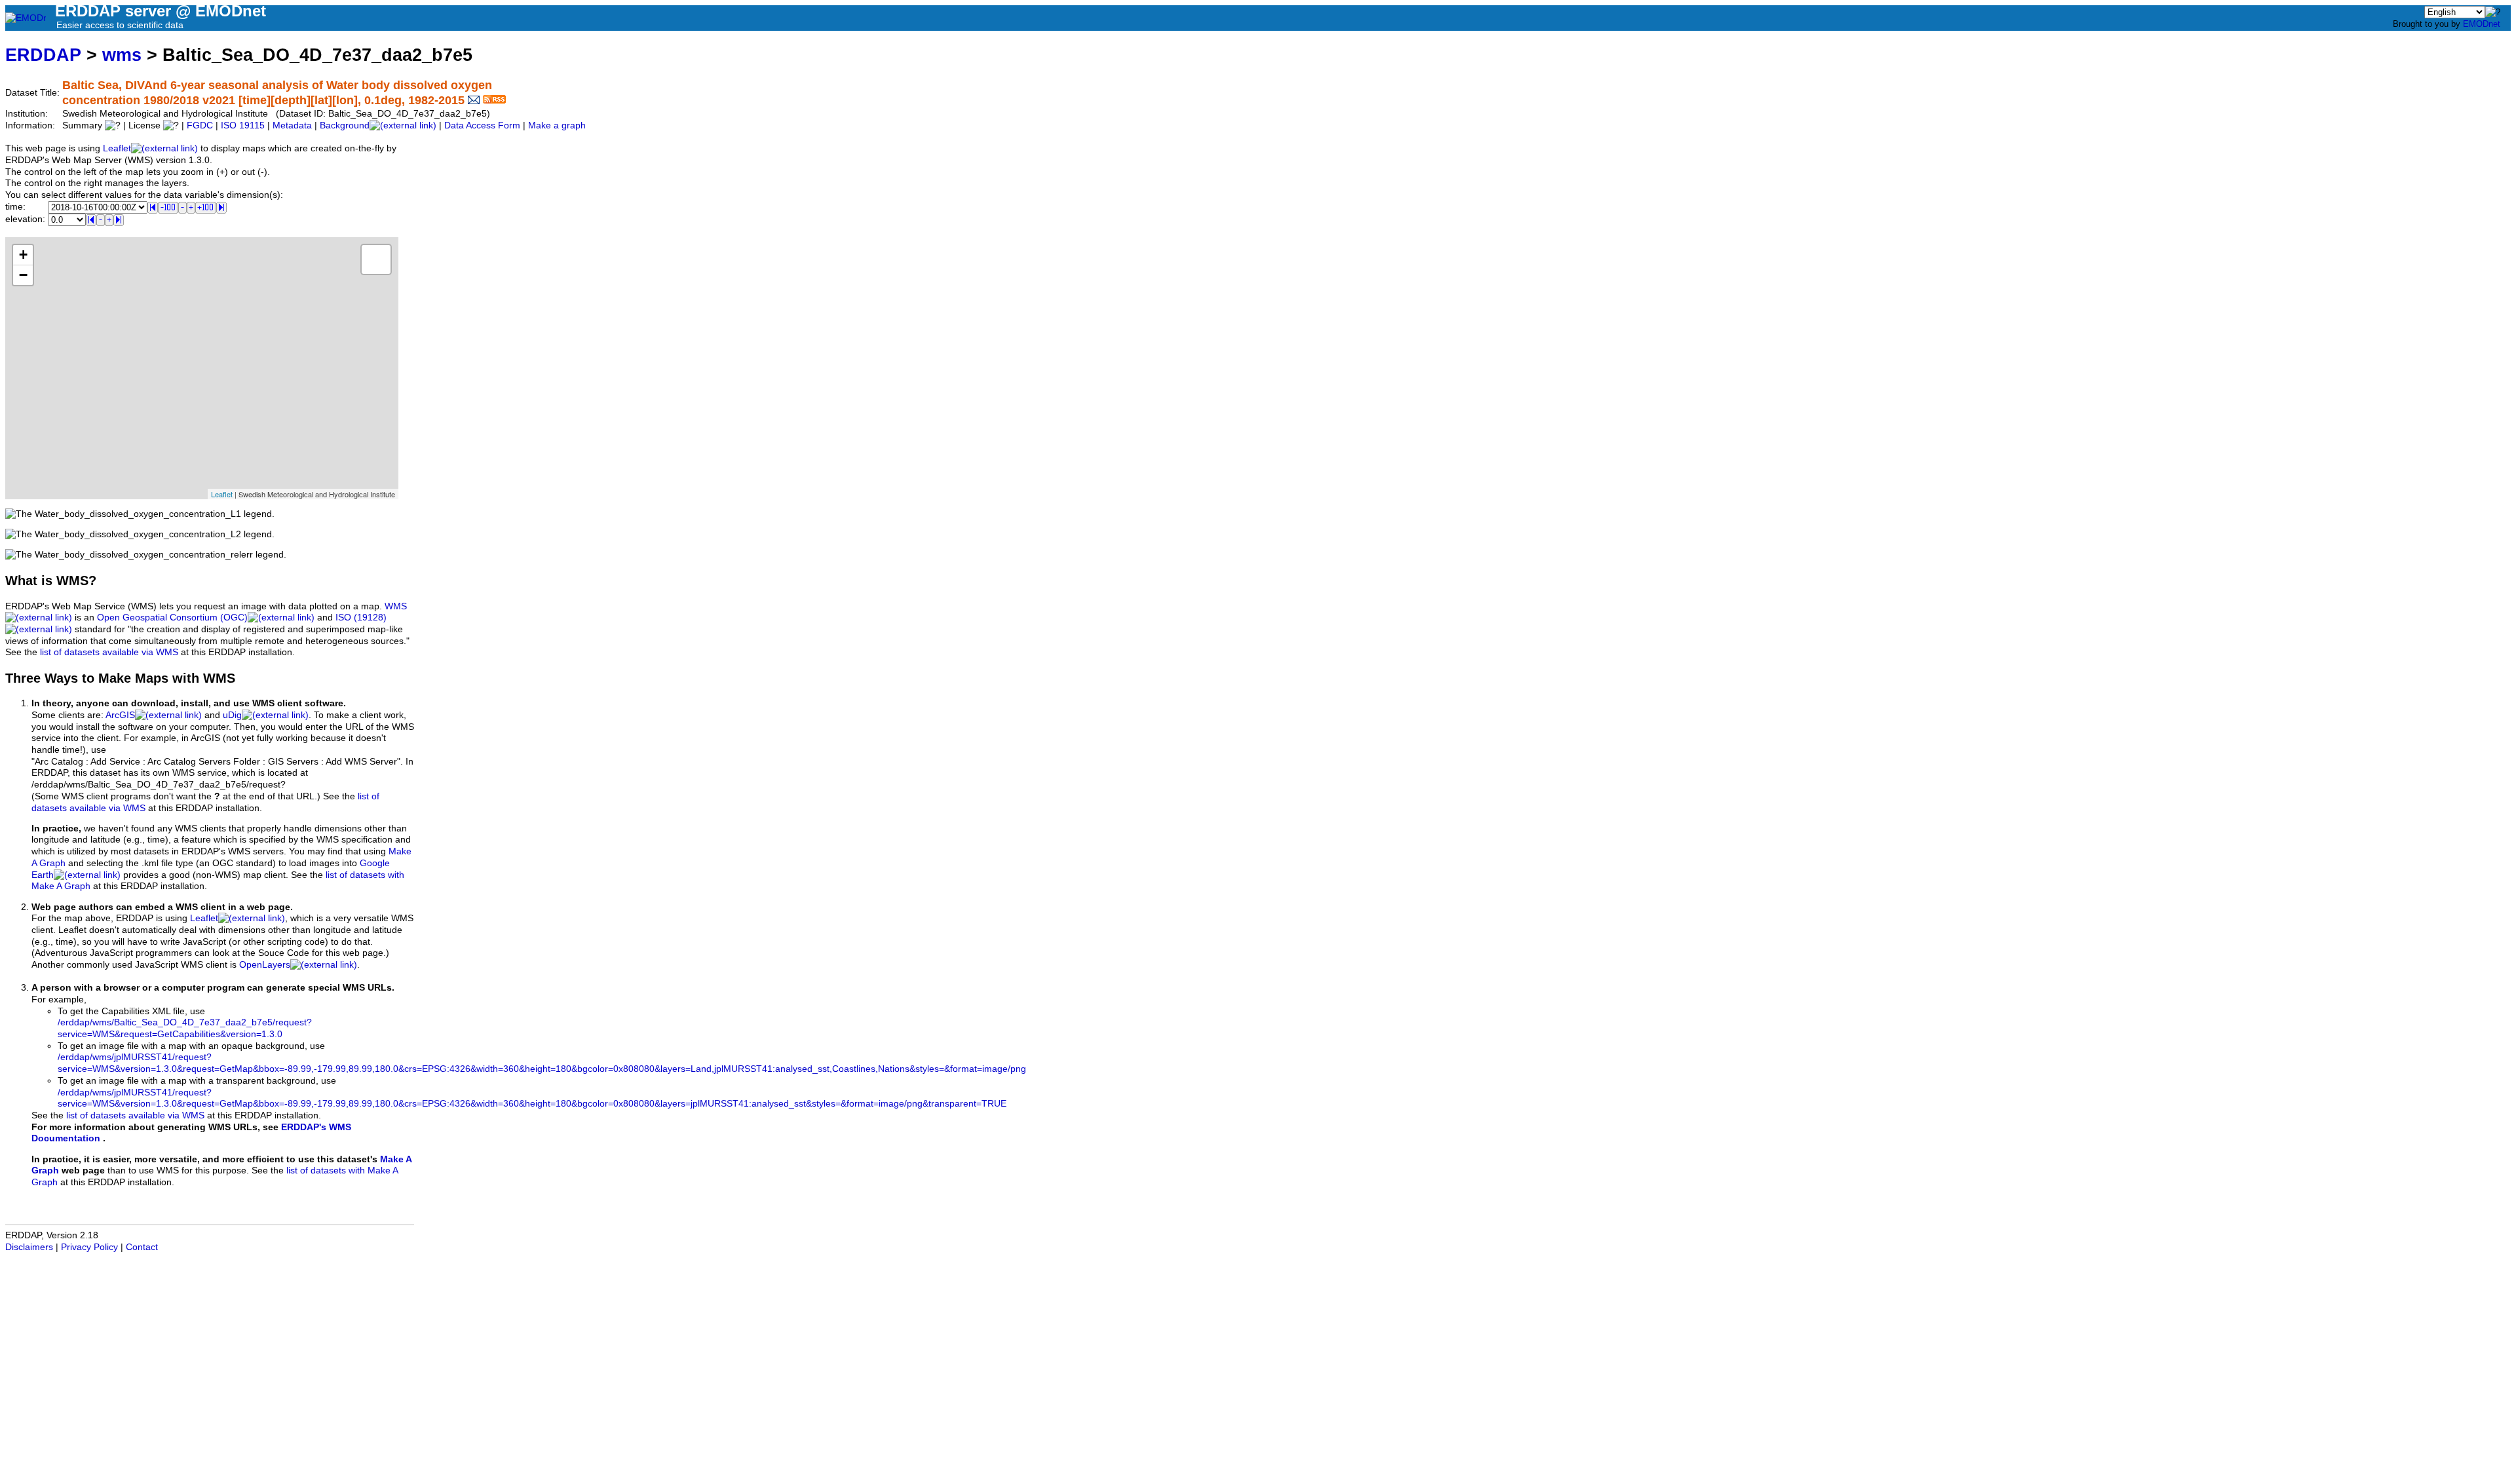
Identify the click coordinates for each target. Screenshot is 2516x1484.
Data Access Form (482, 125)
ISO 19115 (243, 125)
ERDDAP (43, 55)
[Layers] (376, 259)
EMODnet (2482, 24)
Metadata (292, 125)
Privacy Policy (89, 1247)
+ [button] (23, 255)
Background (345, 125)
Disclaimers (29, 1247)
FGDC (200, 125)
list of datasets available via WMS (109, 652)
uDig (232, 715)
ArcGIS (120, 715)
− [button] (23, 275)
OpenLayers (265, 965)
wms (122, 55)
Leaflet (117, 148)
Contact (142, 1247)
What (21, 580)
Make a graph (557, 125)
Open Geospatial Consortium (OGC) (172, 618)
